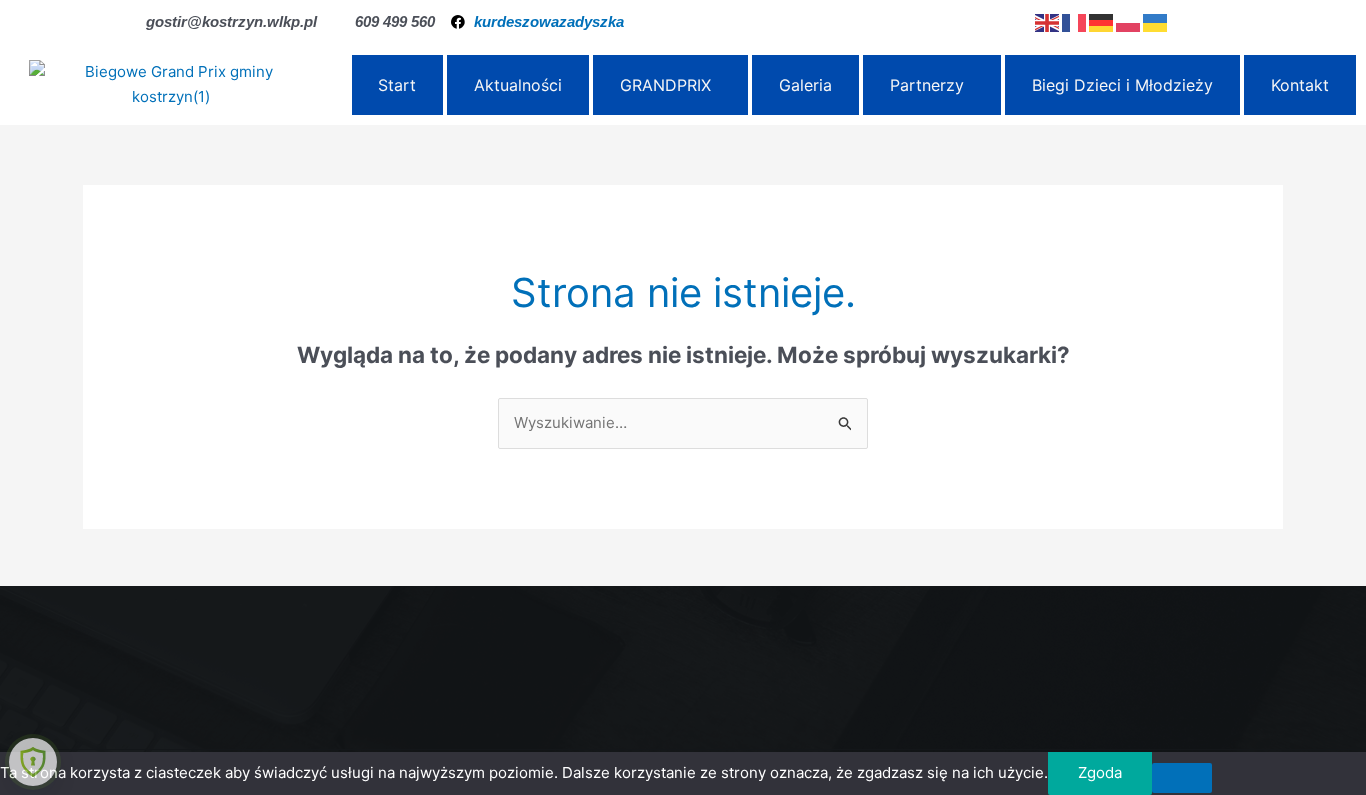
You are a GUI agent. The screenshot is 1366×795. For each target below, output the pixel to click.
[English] (1048, 21)
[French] (1075, 21)
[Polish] (1129, 21)
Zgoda (1100, 772)
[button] (670, 85)
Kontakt (1300, 85)
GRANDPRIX (665, 85)
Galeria (805, 85)
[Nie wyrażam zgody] (1182, 778)
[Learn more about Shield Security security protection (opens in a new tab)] (33, 762)
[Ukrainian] (1156, 21)
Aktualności (518, 85)
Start (397, 85)
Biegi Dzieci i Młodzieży (1122, 85)
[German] (1102, 21)
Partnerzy (927, 85)
